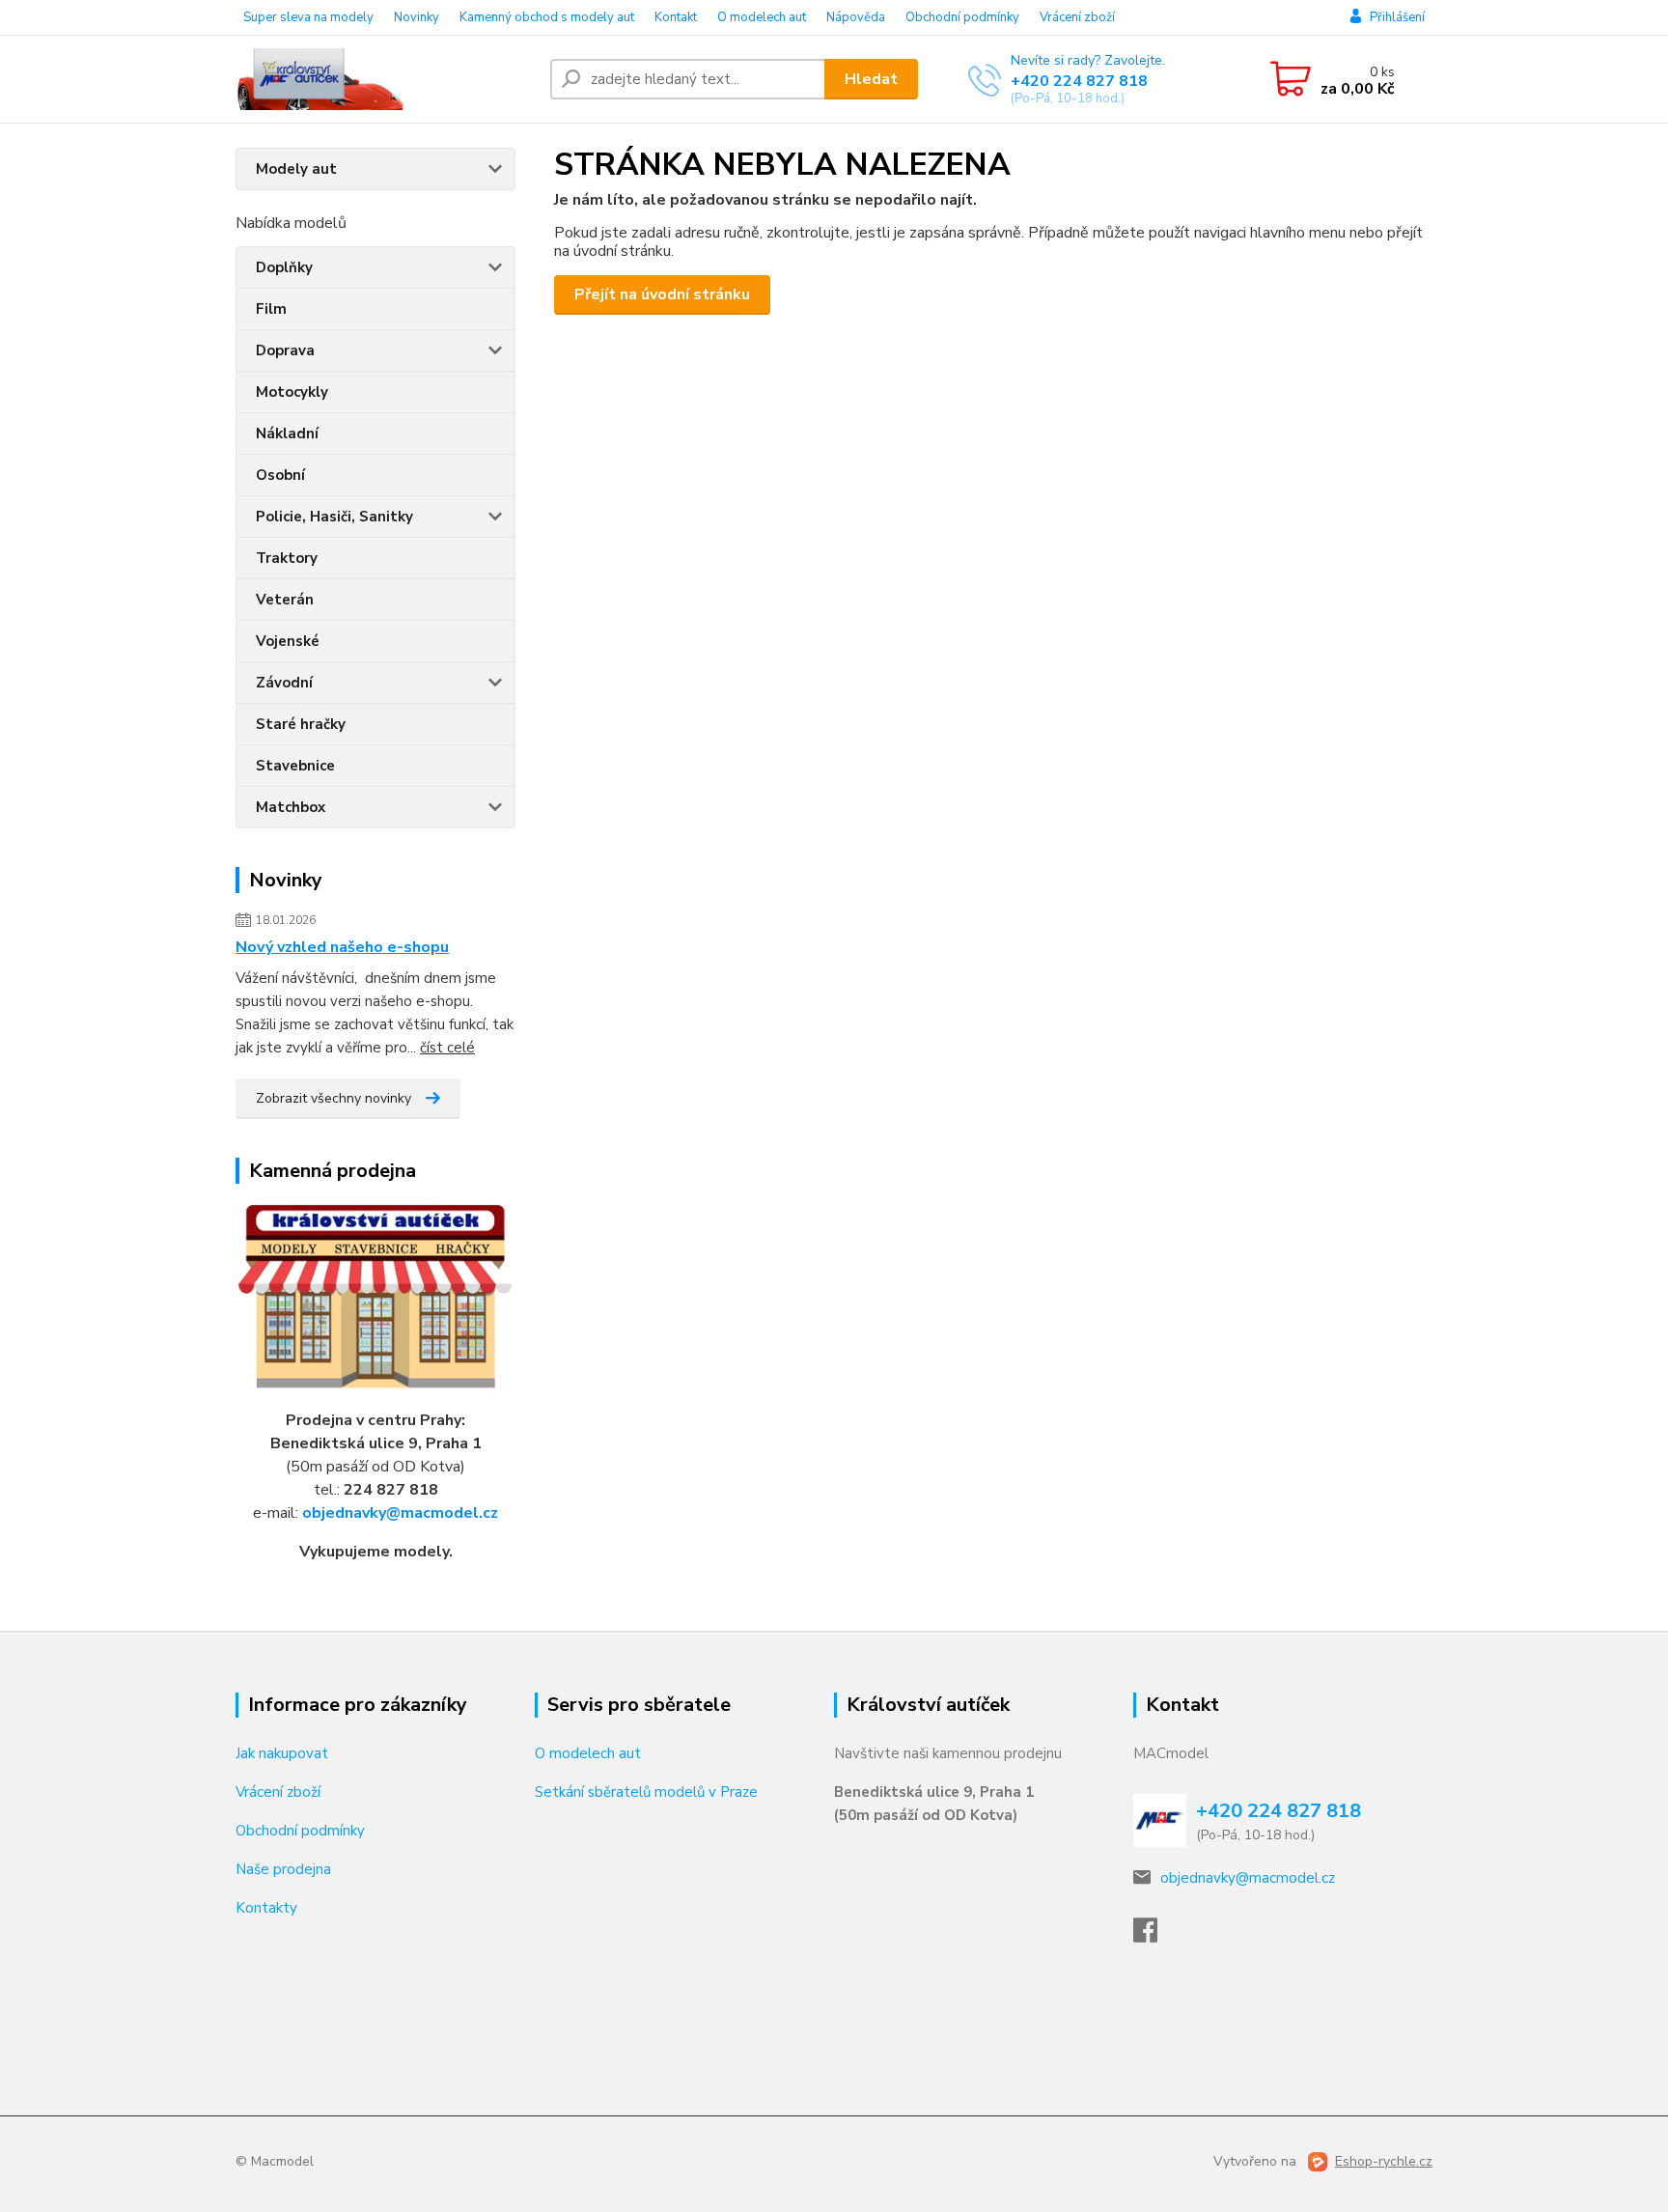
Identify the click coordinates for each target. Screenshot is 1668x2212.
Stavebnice (295, 766)
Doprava (285, 350)
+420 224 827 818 (1079, 81)
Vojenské (288, 641)
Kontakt (676, 17)
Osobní (280, 475)
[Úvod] (385, 79)
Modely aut (296, 169)
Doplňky (284, 267)
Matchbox (291, 807)
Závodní (284, 683)
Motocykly (292, 392)
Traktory (287, 558)
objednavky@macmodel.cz (400, 1513)
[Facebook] (1155, 1936)
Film (271, 309)
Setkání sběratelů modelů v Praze (646, 1792)
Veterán (285, 600)
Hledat (871, 79)
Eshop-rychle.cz (1384, 2161)
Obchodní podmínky (962, 17)
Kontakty (266, 1908)
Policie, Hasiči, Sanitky (334, 517)
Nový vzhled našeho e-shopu (342, 947)
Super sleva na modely (308, 17)
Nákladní (287, 434)
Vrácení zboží (1077, 17)
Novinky (417, 17)
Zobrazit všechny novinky (334, 1098)
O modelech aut (762, 17)
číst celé (447, 1048)
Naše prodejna (283, 1869)
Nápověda (856, 17)
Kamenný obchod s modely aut (547, 17)
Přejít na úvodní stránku (662, 294)
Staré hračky (301, 724)
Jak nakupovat (282, 1753)
